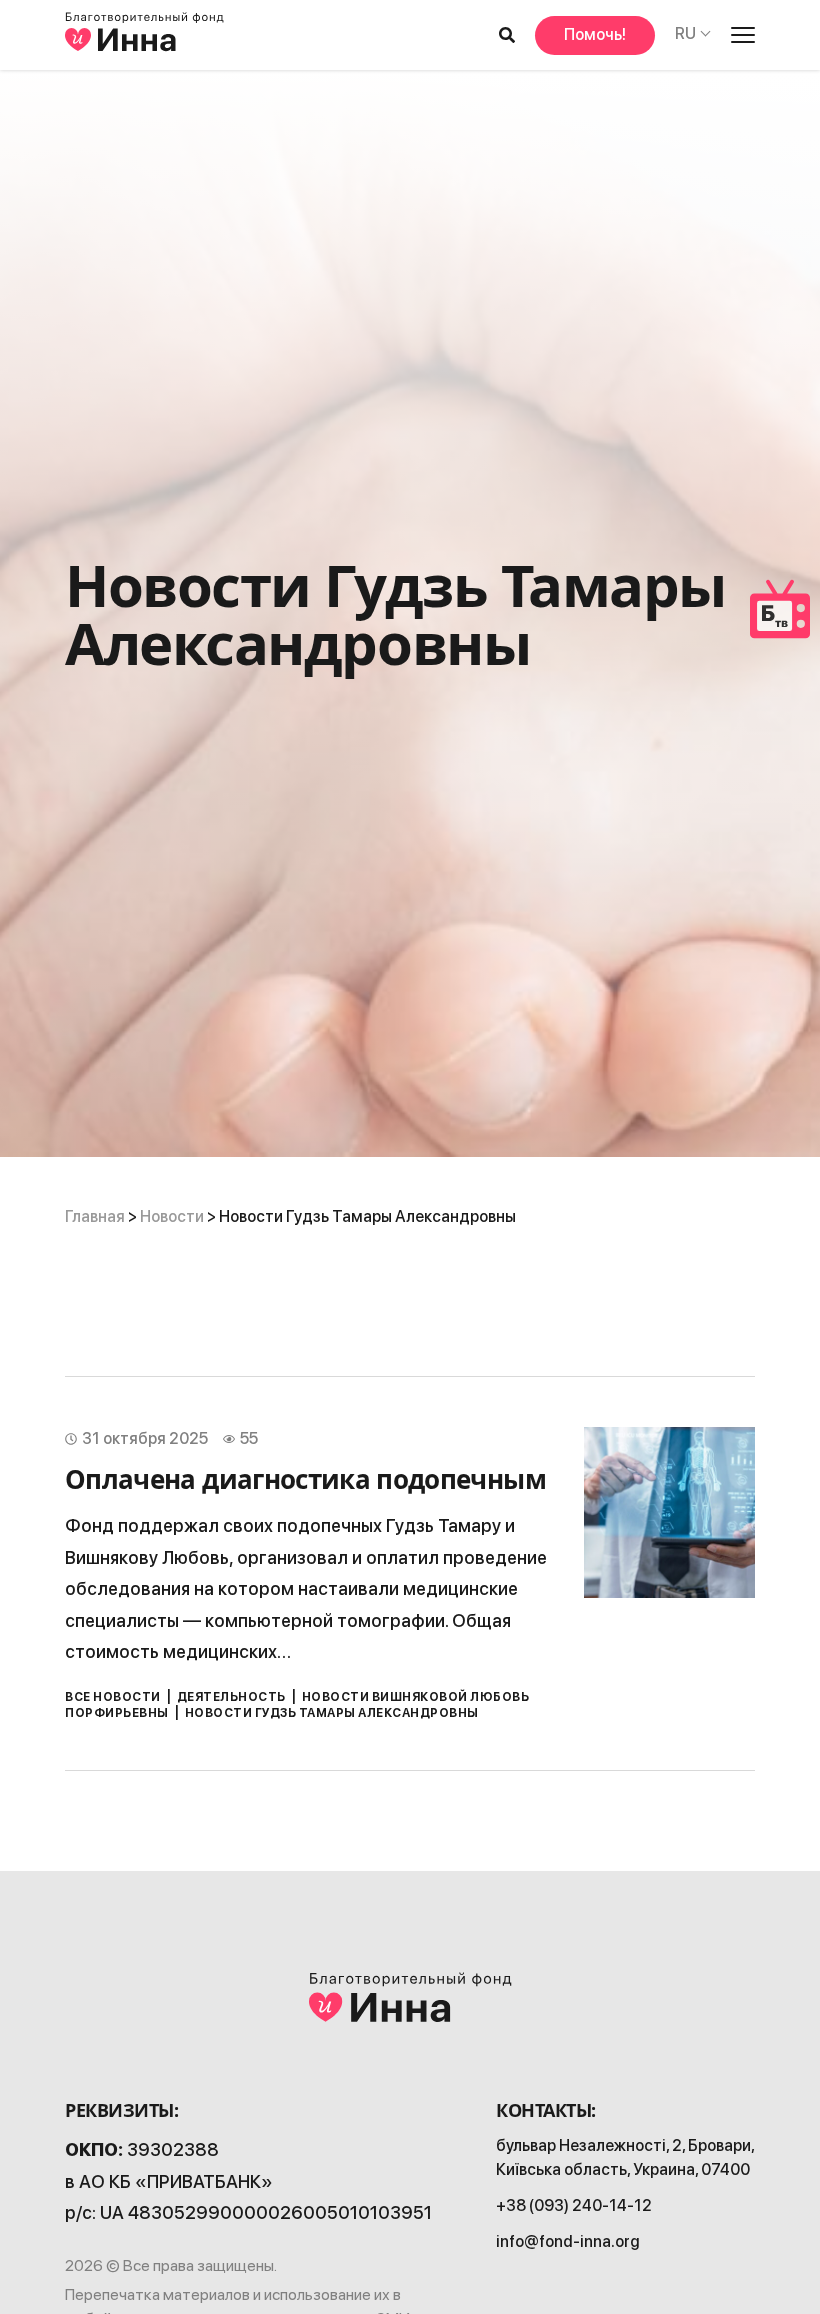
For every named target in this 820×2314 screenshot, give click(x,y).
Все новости (113, 1697)
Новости (172, 1216)
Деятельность (231, 1697)
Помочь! (595, 34)
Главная (95, 1216)
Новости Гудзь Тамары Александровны (332, 1713)
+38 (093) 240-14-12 (574, 2205)
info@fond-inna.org (568, 2241)
